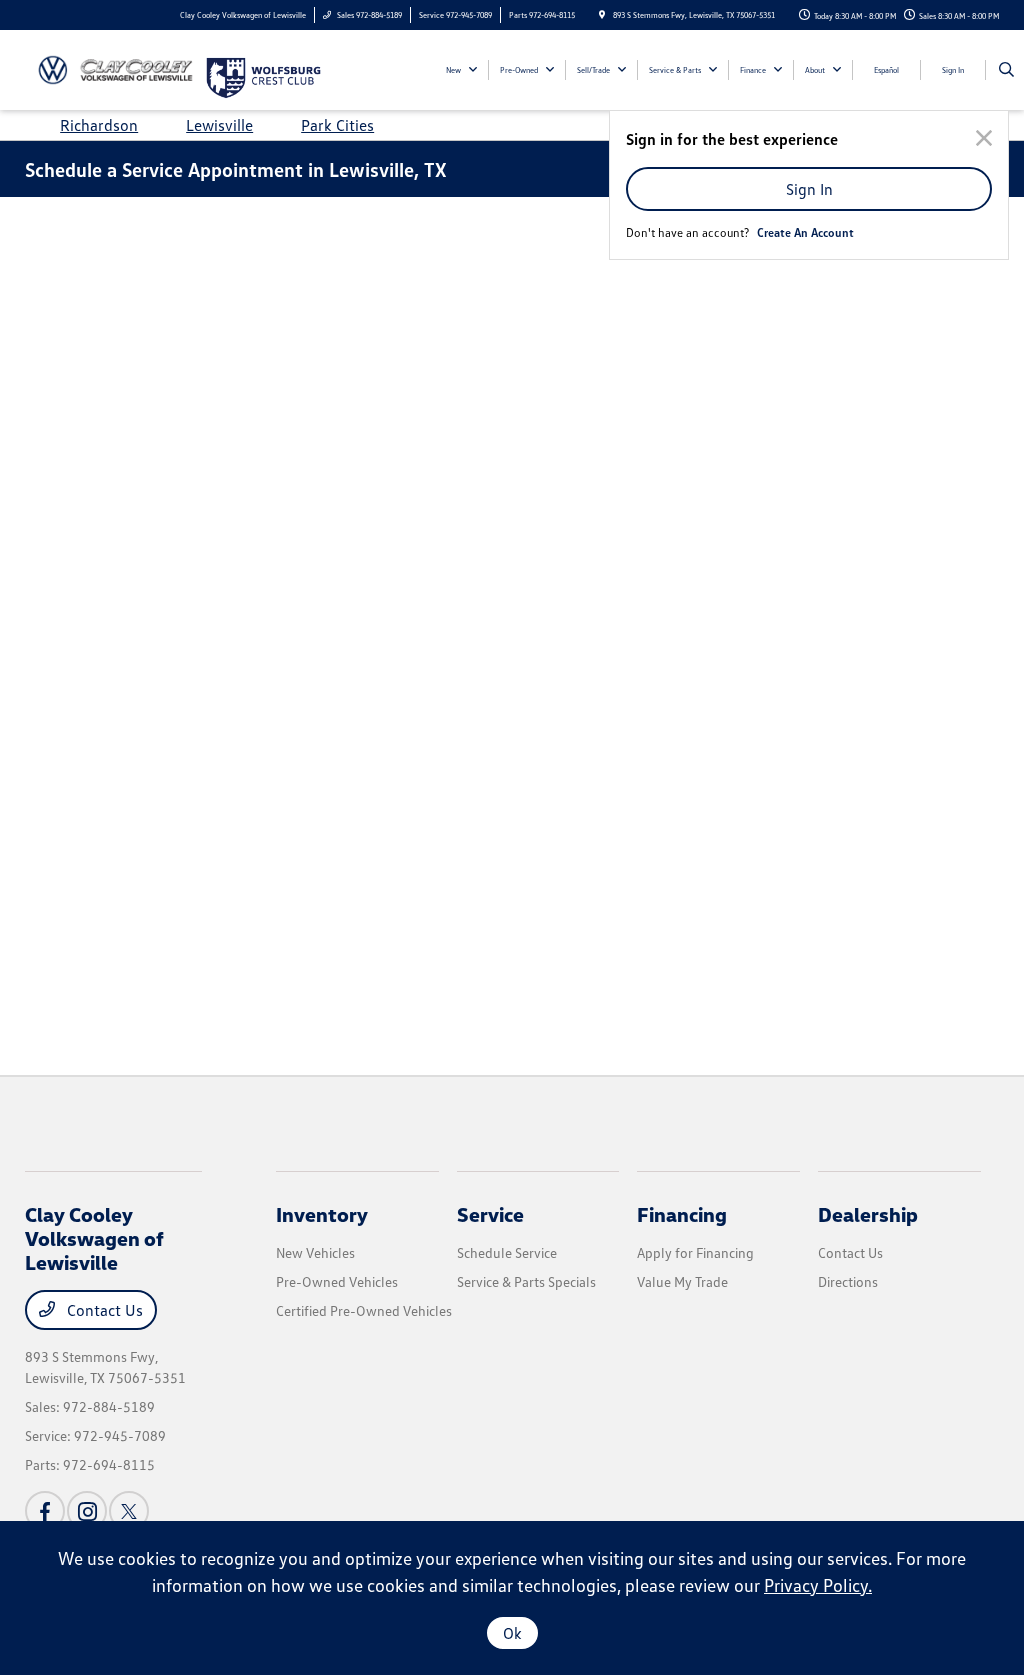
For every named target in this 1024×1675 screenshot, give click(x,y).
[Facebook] (45, 1511)
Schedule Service (507, 1252)
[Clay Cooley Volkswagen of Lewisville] (115, 68)
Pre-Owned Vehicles (337, 1281)
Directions (848, 1281)
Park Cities (337, 125)
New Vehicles (315, 1252)
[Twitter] (129, 1511)
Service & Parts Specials (526, 1281)
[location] (602, 15)
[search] (1006, 70)
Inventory (322, 1214)
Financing (682, 1214)
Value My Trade (682, 1281)
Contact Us (103, 1310)
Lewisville (219, 125)
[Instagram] (87, 1511)
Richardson (99, 125)
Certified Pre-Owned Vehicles (364, 1310)
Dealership (868, 1214)
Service (490, 1214)
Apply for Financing (695, 1252)
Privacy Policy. (818, 1585)
